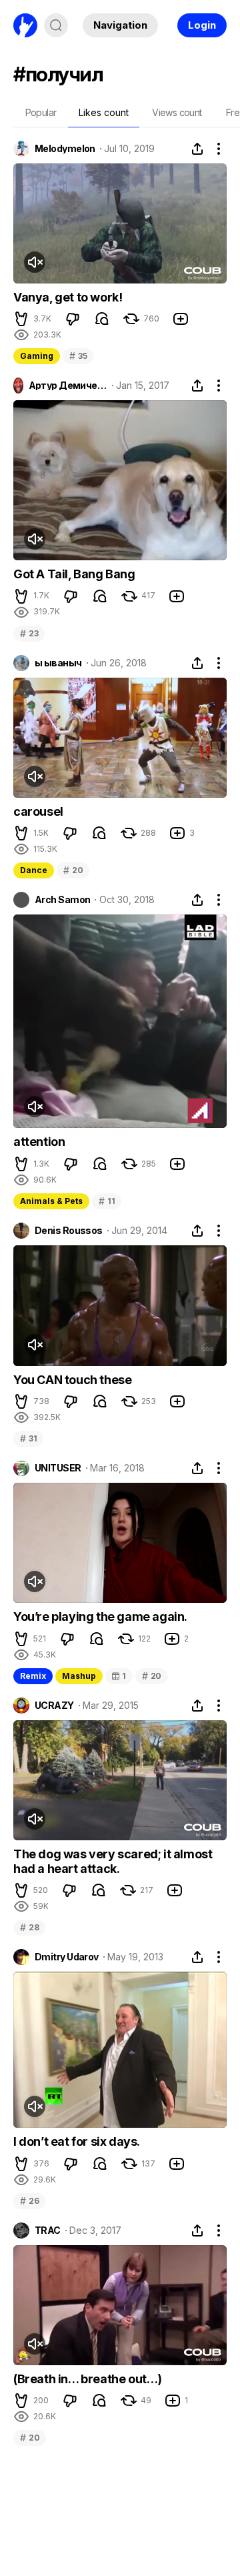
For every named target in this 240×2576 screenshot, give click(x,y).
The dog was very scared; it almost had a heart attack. (113, 1861)
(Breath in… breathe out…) (88, 2379)
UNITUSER (58, 1468)
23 (29, 633)
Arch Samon (62, 900)
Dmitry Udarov (67, 1957)
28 (29, 1927)
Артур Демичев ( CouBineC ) (68, 386)
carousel (38, 811)
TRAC (48, 2230)
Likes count (104, 112)
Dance (34, 870)
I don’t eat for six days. (77, 2141)
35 (78, 356)
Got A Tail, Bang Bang (74, 574)
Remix (33, 1676)
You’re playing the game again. (100, 1617)
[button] (21, 319)
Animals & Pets (51, 1201)
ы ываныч (58, 663)
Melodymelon (65, 149)
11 (107, 1201)
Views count (177, 112)
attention (39, 1142)
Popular (41, 112)
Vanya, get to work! (68, 297)
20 (73, 870)
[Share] (197, 149)
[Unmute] (35, 262)
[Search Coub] (56, 25)
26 (29, 2201)
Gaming (37, 356)
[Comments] (102, 319)
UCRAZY (54, 1706)
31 (28, 1438)
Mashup (79, 1676)
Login (202, 25)
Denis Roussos (69, 1231)
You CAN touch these (72, 1380)
